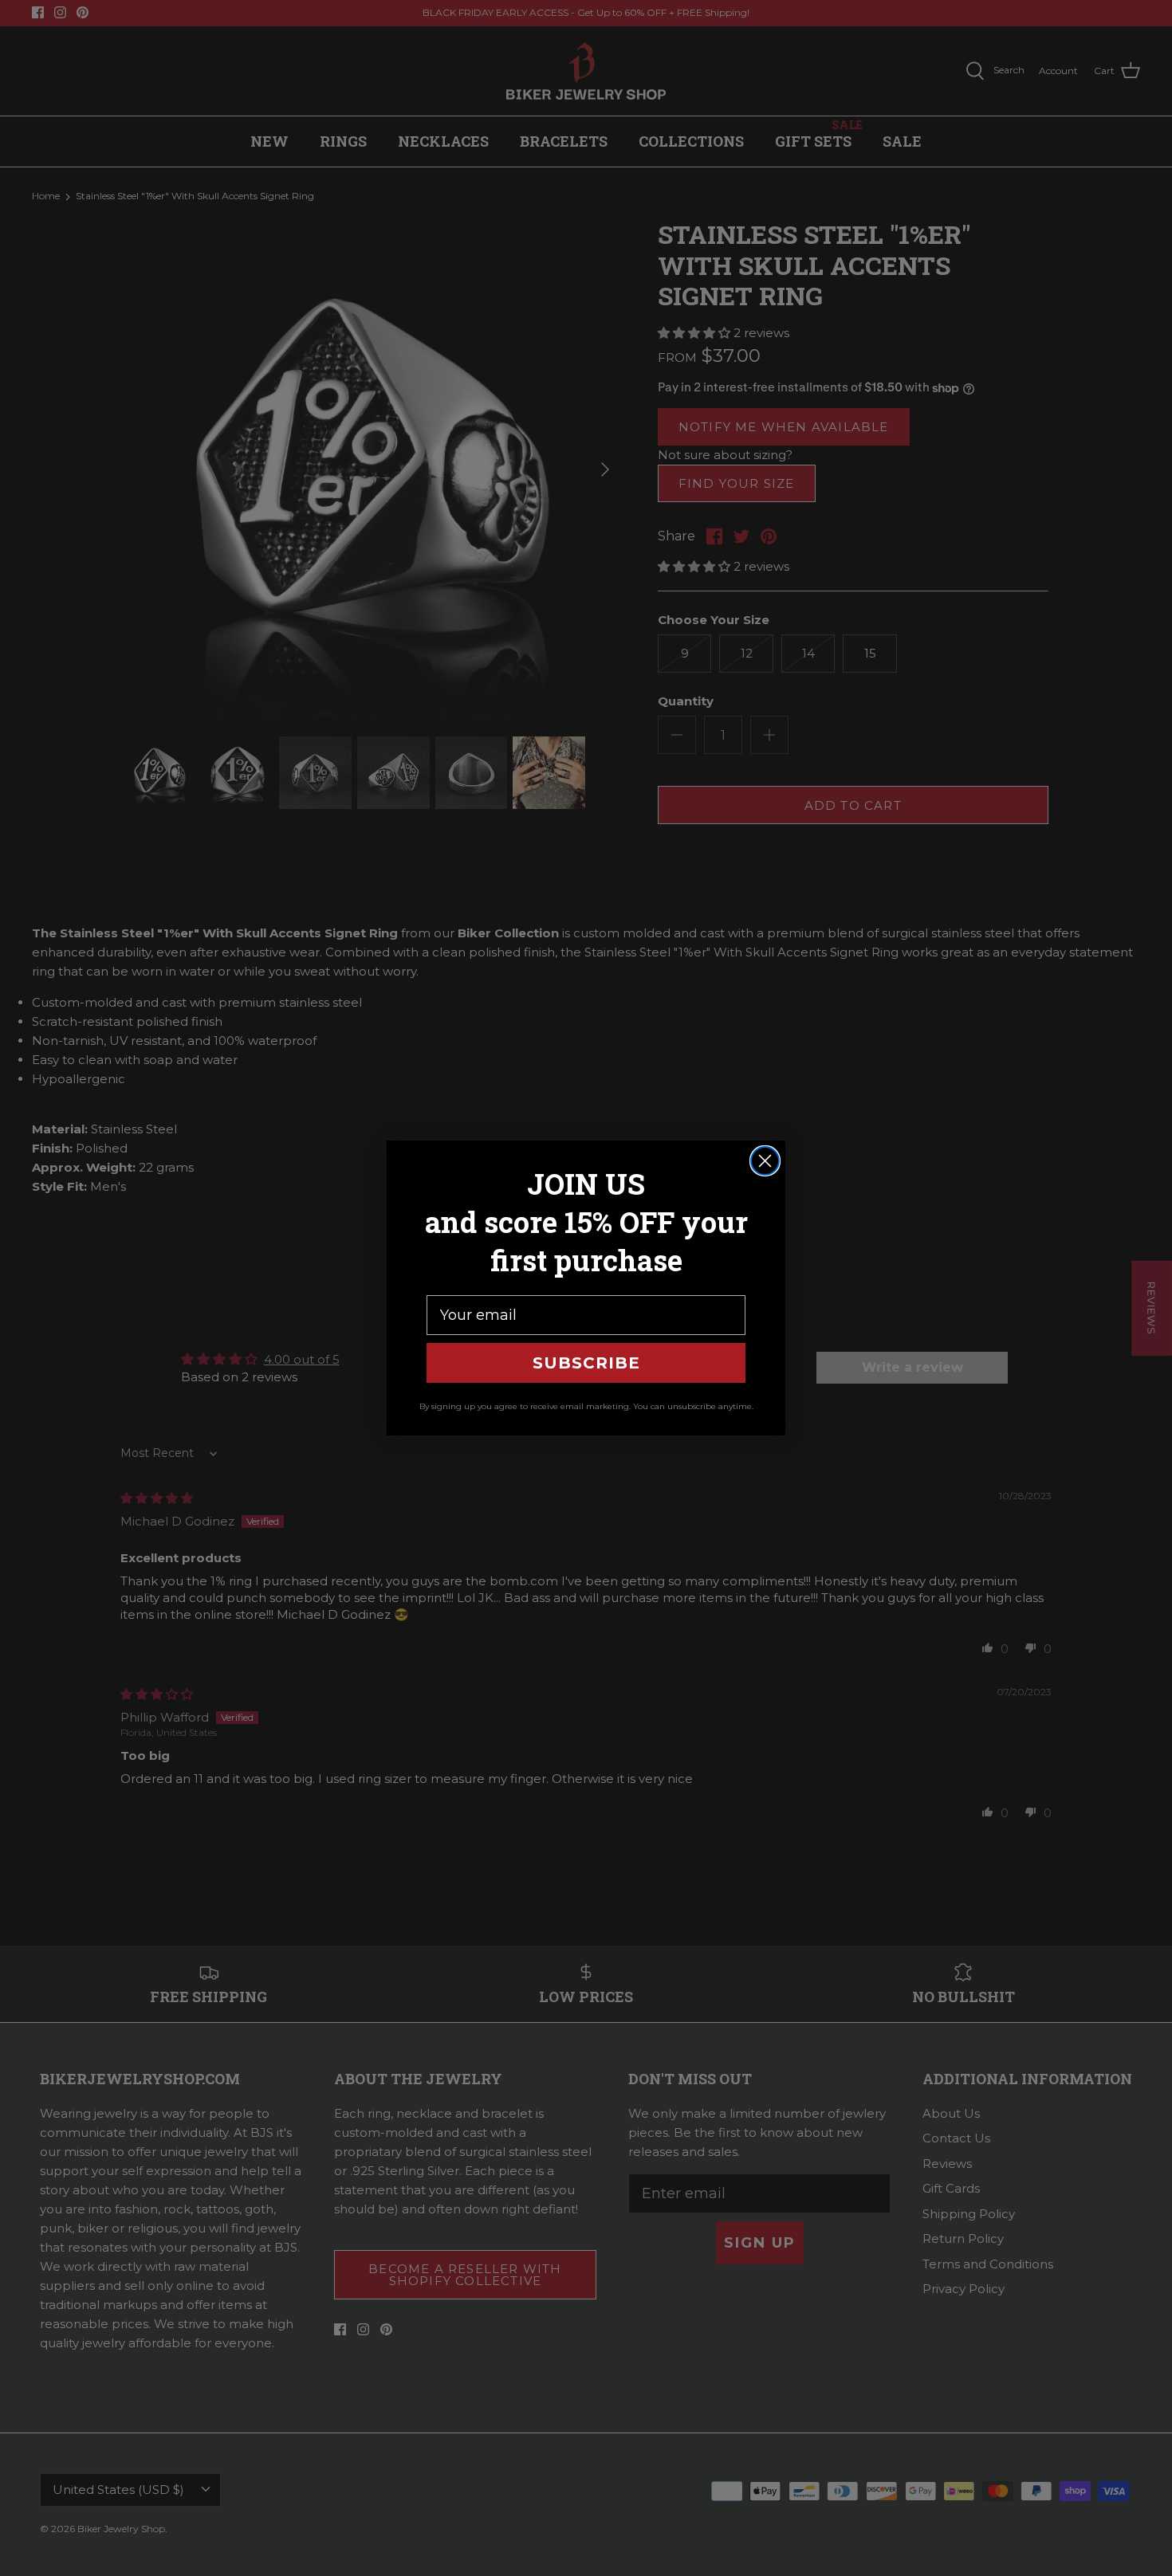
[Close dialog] (765, 1161)
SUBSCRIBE (586, 1363)
